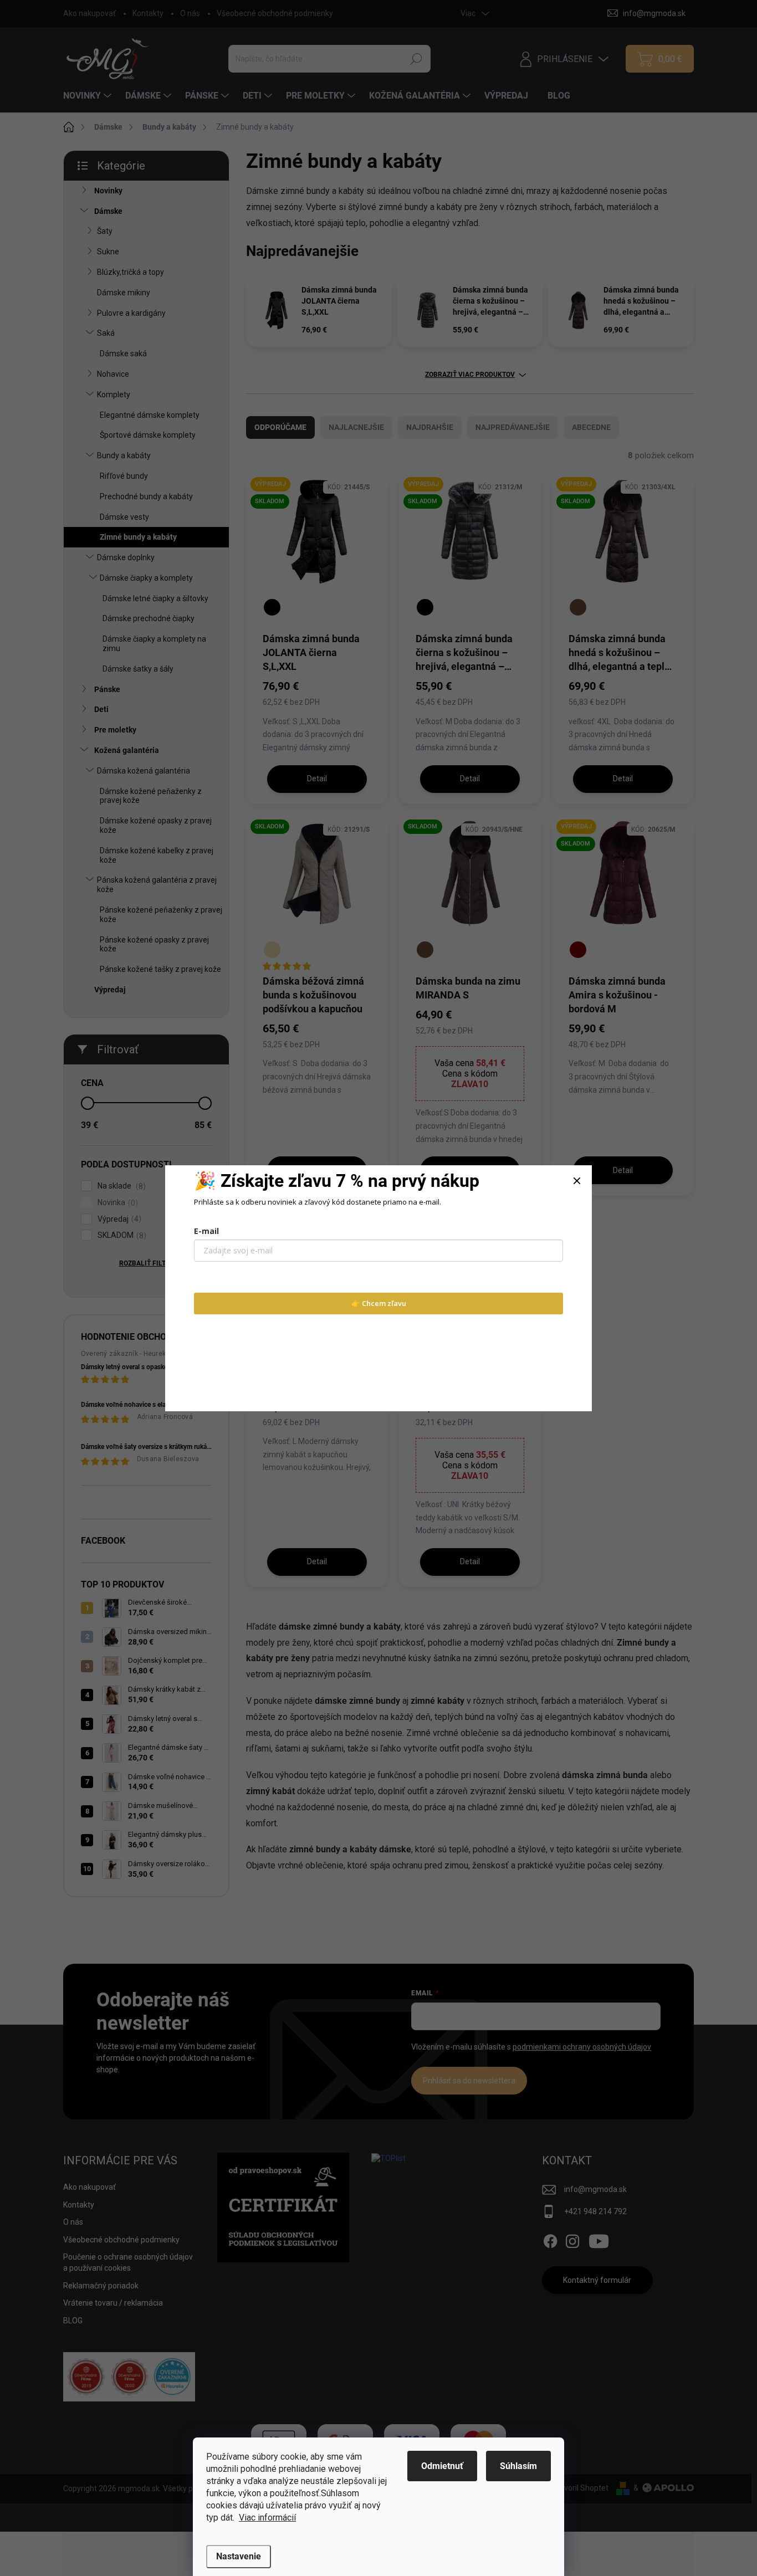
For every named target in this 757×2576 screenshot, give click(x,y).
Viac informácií (267, 2518)
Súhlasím (518, 2466)
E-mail (206, 1231)
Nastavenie (239, 2556)
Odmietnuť (442, 2466)
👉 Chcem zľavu (379, 1303)
